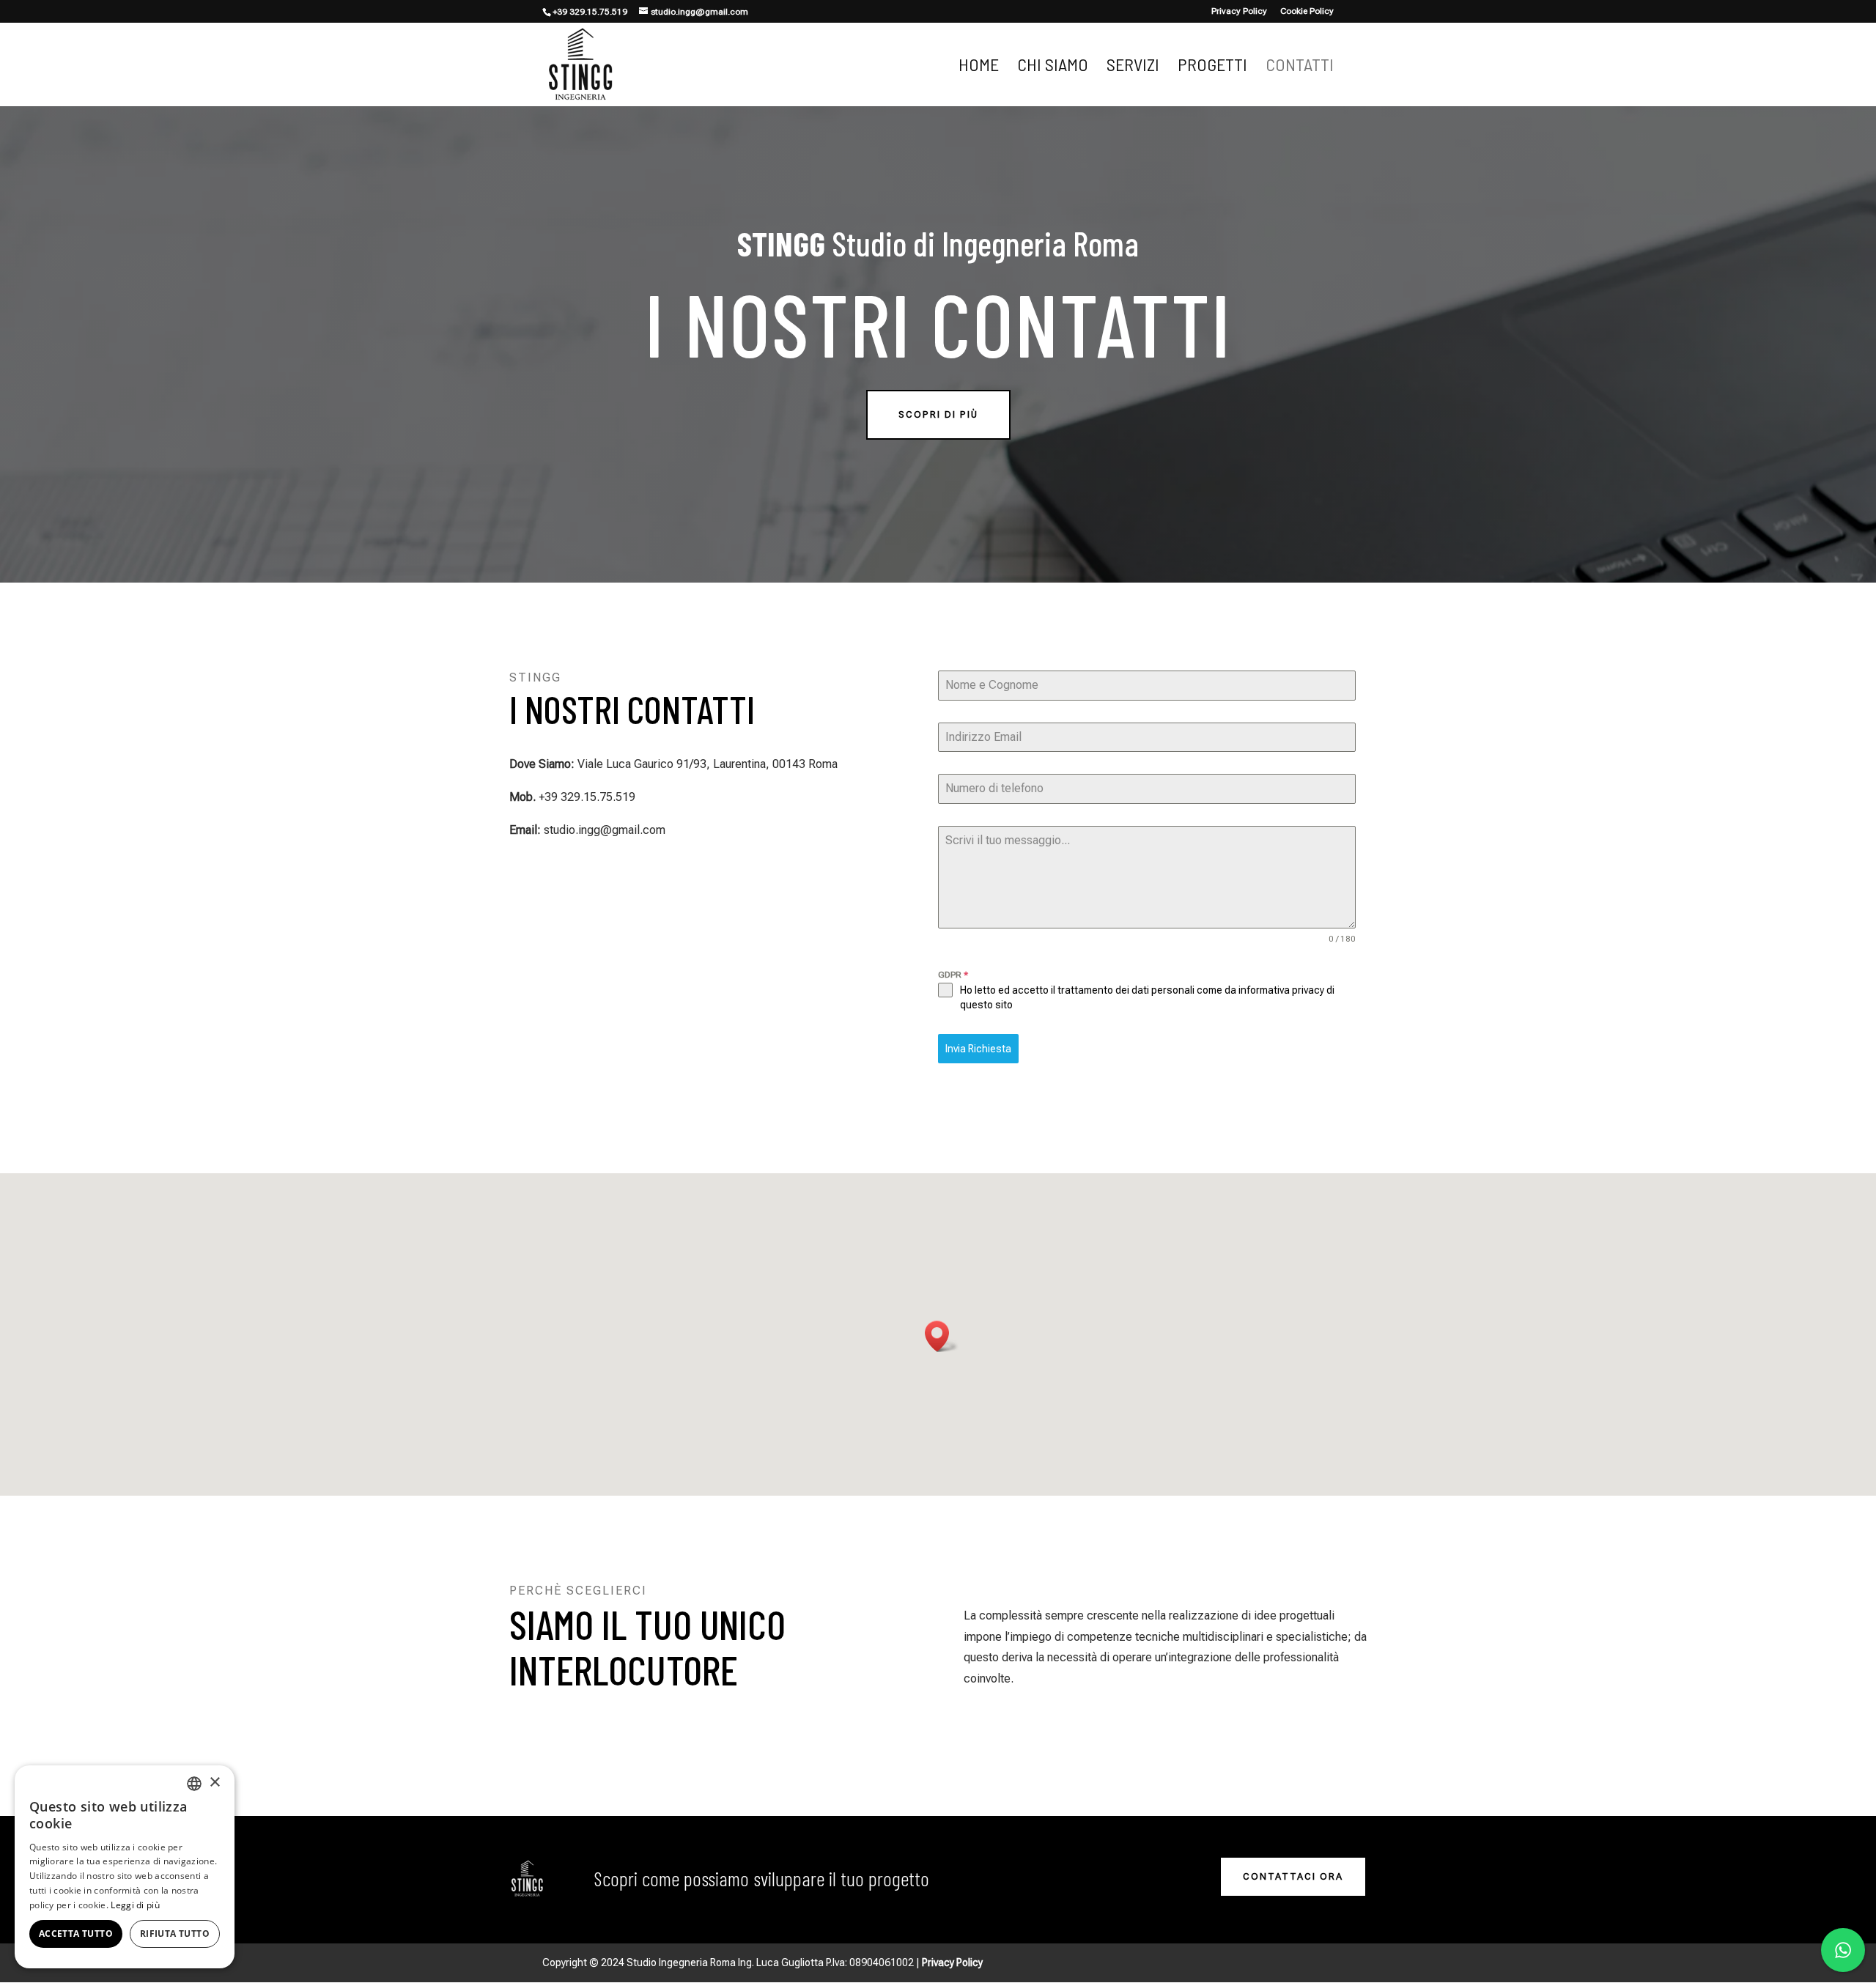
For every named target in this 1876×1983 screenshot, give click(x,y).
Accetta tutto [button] (76, 1934)
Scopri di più (938, 414)
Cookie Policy (1307, 11)
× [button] (214, 1783)
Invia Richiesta (978, 1049)
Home (979, 67)
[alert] (125, 1867)
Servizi (1133, 67)
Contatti (1300, 67)
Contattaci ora (1293, 1876)
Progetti (1212, 67)
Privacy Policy (1239, 11)
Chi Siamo (1053, 67)
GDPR (953, 975)
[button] (942, 1336)
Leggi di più (135, 1905)
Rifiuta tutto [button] (175, 1934)
